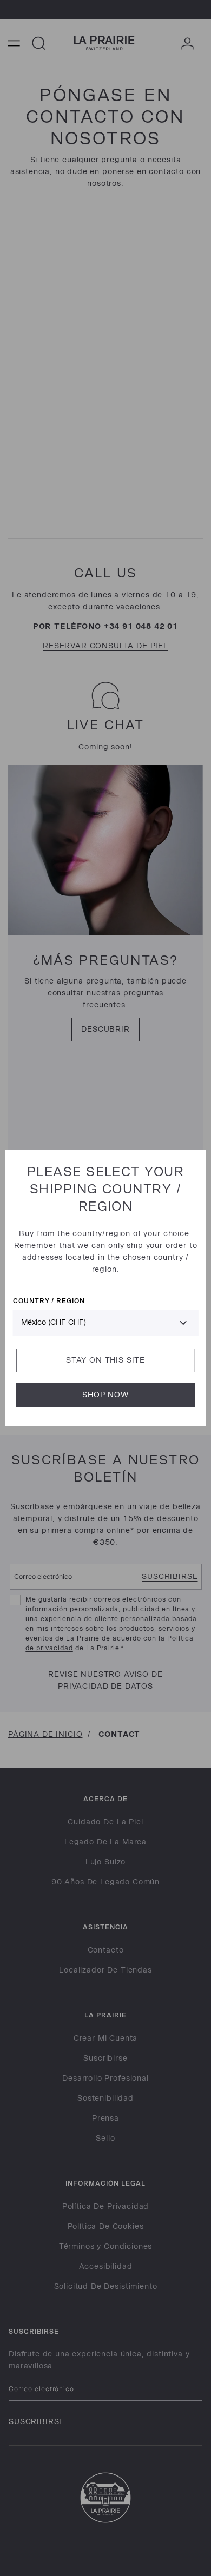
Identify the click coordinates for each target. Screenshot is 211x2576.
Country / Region (49, 1301)
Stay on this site (105, 1360)
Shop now (105, 1395)
